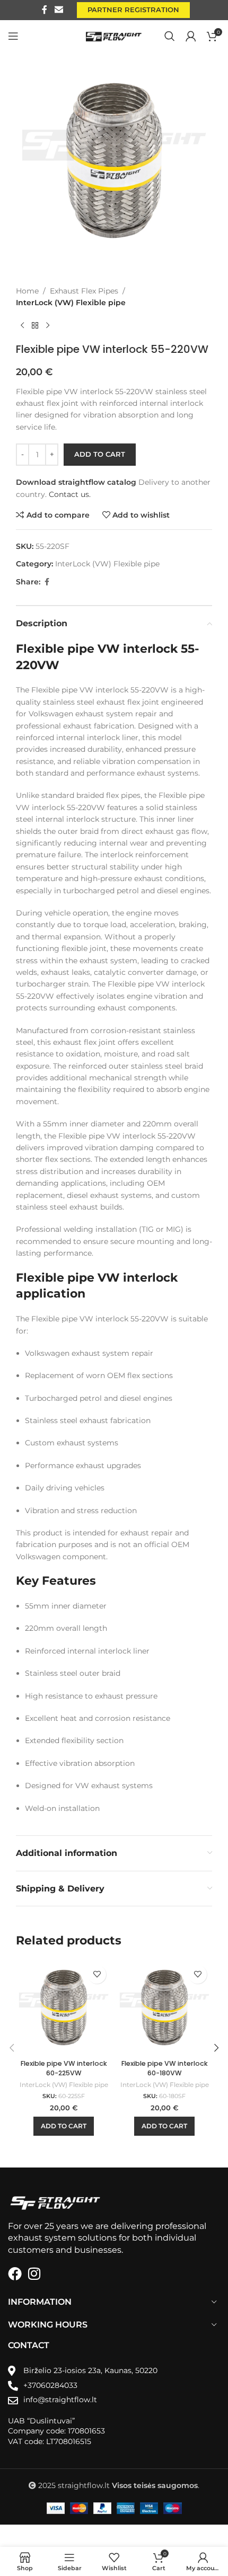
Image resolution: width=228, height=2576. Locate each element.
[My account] (191, 36)
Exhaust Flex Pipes (84, 291)
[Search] (170, 36)
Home (27, 291)
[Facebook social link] (45, 10)
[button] (64, 2126)
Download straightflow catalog (76, 482)
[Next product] (48, 326)
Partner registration (133, 10)
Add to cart (100, 454)
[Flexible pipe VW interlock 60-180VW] (164, 2007)
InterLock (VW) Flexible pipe (71, 303)
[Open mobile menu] (13, 36)
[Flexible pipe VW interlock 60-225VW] (64, 2007)
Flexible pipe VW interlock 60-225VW (64, 2068)
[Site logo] (114, 35)
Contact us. (70, 494)
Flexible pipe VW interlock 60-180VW (165, 2068)
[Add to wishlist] (97, 1974)
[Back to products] (35, 326)
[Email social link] (59, 10)
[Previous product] (22, 326)
